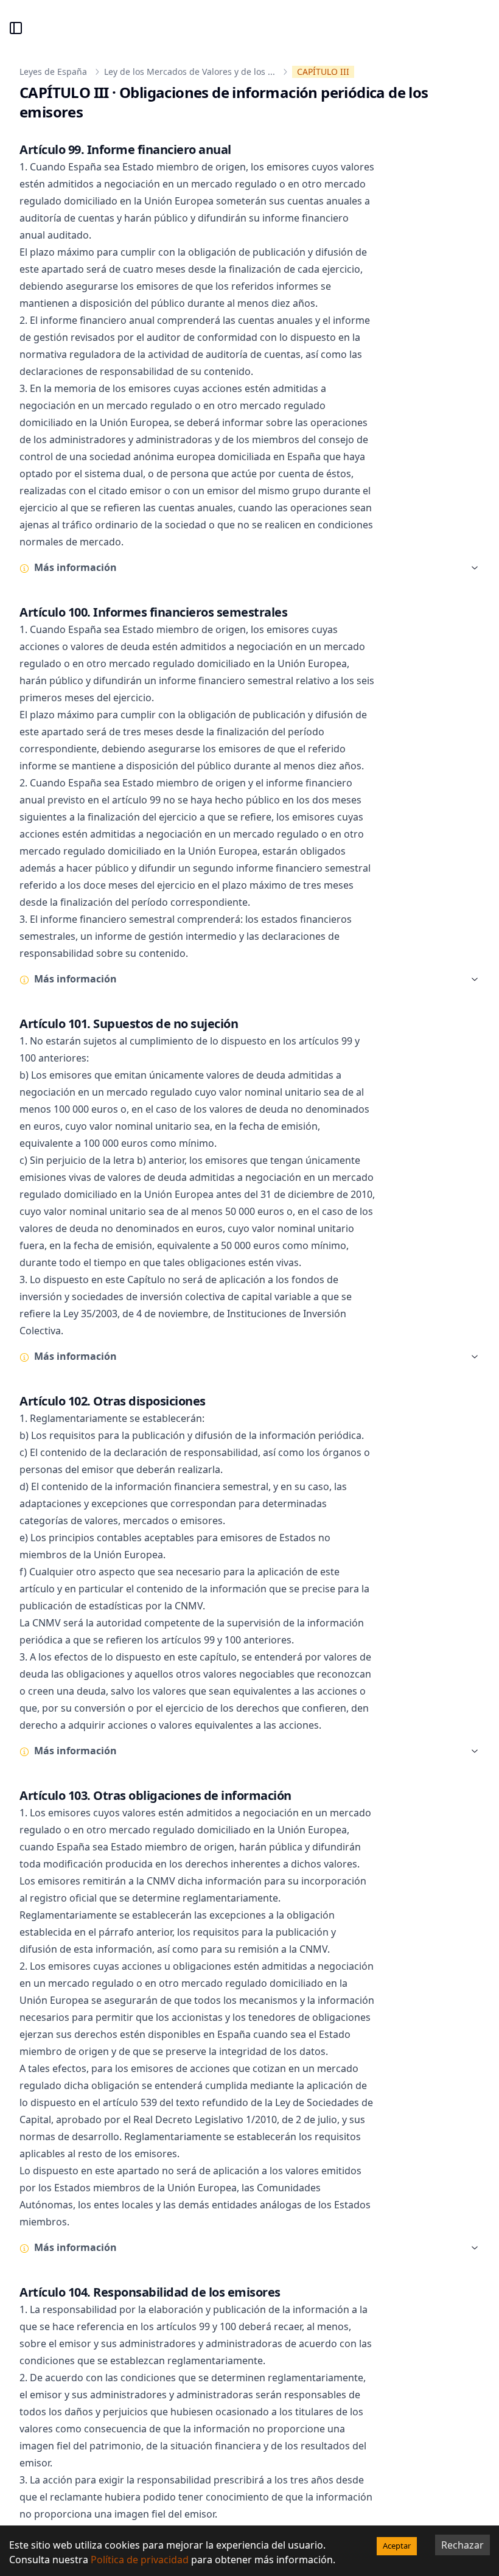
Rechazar (462, 2545)
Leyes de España (53, 72)
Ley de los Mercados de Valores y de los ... (190, 72)
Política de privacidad (140, 2560)
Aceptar (397, 2546)
